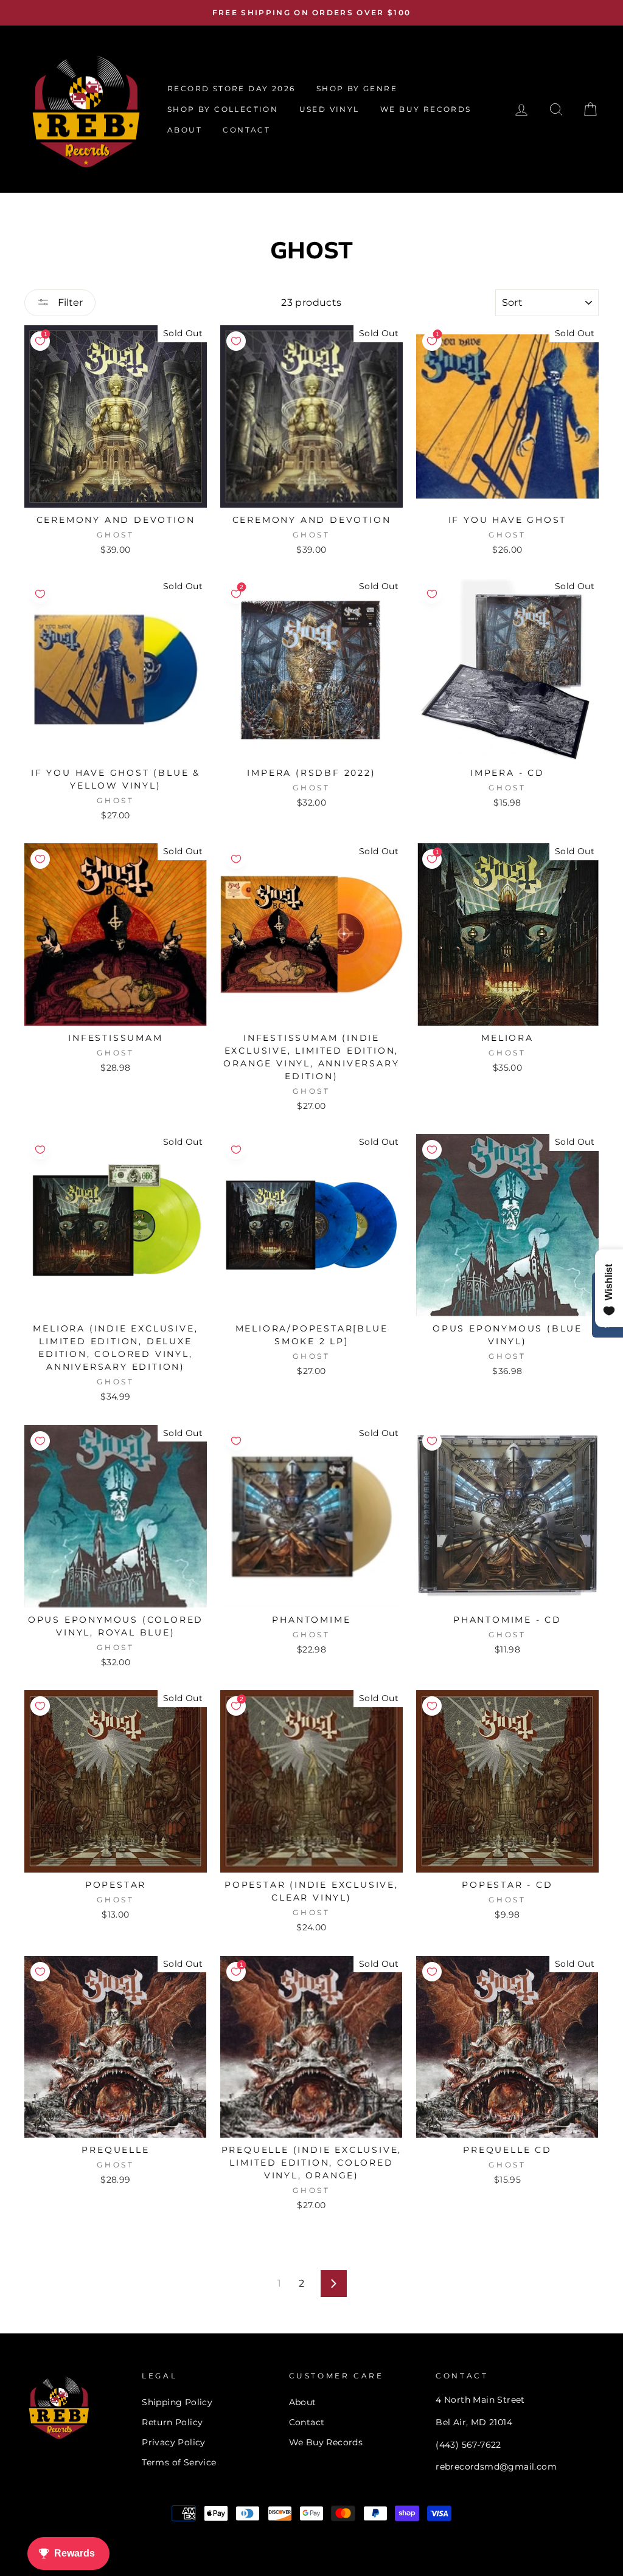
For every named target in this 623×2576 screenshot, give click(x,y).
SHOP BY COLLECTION (223, 109)
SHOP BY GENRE (357, 88)
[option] (311, 13)
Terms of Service (179, 2462)
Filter (69, 302)
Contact (307, 2422)
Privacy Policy (174, 2442)
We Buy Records (326, 2442)
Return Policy (172, 2422)
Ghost (115, 535)
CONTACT (246, 130)
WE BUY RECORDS (426, 109)
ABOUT (185, 130)
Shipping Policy (177, 2402)
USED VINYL (329, 109)
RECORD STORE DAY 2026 (231, 88)
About (303, 2402)
